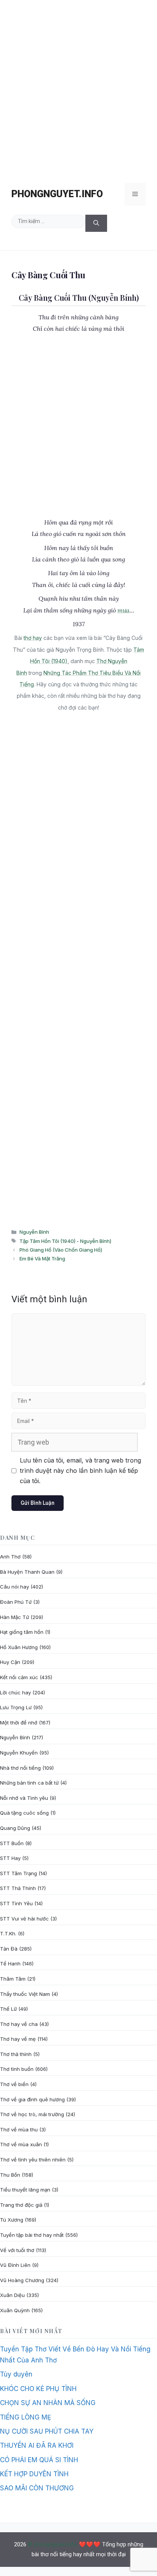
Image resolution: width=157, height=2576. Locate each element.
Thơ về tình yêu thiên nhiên (33, 2160)
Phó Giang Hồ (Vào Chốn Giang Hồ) (61, 1250)
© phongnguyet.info (53, 2544)
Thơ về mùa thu (19, 2129)
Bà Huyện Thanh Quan (27, 1572)
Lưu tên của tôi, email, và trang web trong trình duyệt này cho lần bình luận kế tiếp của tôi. (80, 1471)
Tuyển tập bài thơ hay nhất (32, 2235)
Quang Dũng (15, 1828)
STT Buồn (12, 1843)
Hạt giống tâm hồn (22, 1632)
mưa (123, 610)
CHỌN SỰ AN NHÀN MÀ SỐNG (48, 2403)
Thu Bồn (10, 2175)
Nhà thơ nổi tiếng (20, 1768)
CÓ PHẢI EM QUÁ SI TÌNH (39, 2460)
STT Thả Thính (18, 1888)
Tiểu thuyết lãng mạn (25, 2190)
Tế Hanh (10, 1964)
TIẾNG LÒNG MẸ (26, 2417)
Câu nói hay (14, 1587)
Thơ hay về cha (19, 2024)
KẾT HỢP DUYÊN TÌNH (34, 2474)
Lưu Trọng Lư (16, 1707)
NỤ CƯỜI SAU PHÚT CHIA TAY (47, 2431)
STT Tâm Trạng (18, 1873)
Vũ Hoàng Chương (22, 2280)
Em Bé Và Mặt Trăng (42, 1258)
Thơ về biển (14, 2084)
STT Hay (10, 1858)
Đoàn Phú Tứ (16, 1602)
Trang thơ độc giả (21, 2205)
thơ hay (33, 638)
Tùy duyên (16, 2374)
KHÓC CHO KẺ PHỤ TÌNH (38, 2389)
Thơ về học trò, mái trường (32, 2114)
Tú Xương (12, 2220)
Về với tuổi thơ (17, 2250)
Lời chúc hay (15, 1692)
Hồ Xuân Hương (19, 1647)
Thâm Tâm (13, 1979)
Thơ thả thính (16, 2054)
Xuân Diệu (12, 2295)
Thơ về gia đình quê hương (32, 2099)
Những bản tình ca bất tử (29, 1783)
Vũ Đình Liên (15, 2265)
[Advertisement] (78, 88)
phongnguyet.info (57, 194)
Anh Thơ (10, 1557)
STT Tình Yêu (16, 1903)
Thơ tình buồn (17, 2069)
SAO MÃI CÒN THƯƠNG (37, 2488)
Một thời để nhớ (19, 1723)
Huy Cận (10, 1662)
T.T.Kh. (8, 1933)
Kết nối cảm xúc (19, 1677)
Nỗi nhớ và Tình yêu (24, 1798)
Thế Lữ (8, 2009)
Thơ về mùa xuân (21, 2144)
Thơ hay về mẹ (18, 2039)
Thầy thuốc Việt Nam (25, 1994)
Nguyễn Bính (34, 1232)
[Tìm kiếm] (96, 223)
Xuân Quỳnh (15, 2310)
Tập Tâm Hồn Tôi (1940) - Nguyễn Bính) (65, 1241)
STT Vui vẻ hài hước (24, 1919)
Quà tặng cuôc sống (24, 1813)
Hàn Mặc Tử (14, 1617)
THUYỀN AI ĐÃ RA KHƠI (37, 2445)
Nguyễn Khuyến (19, 1753)
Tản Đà (9, 1949)
